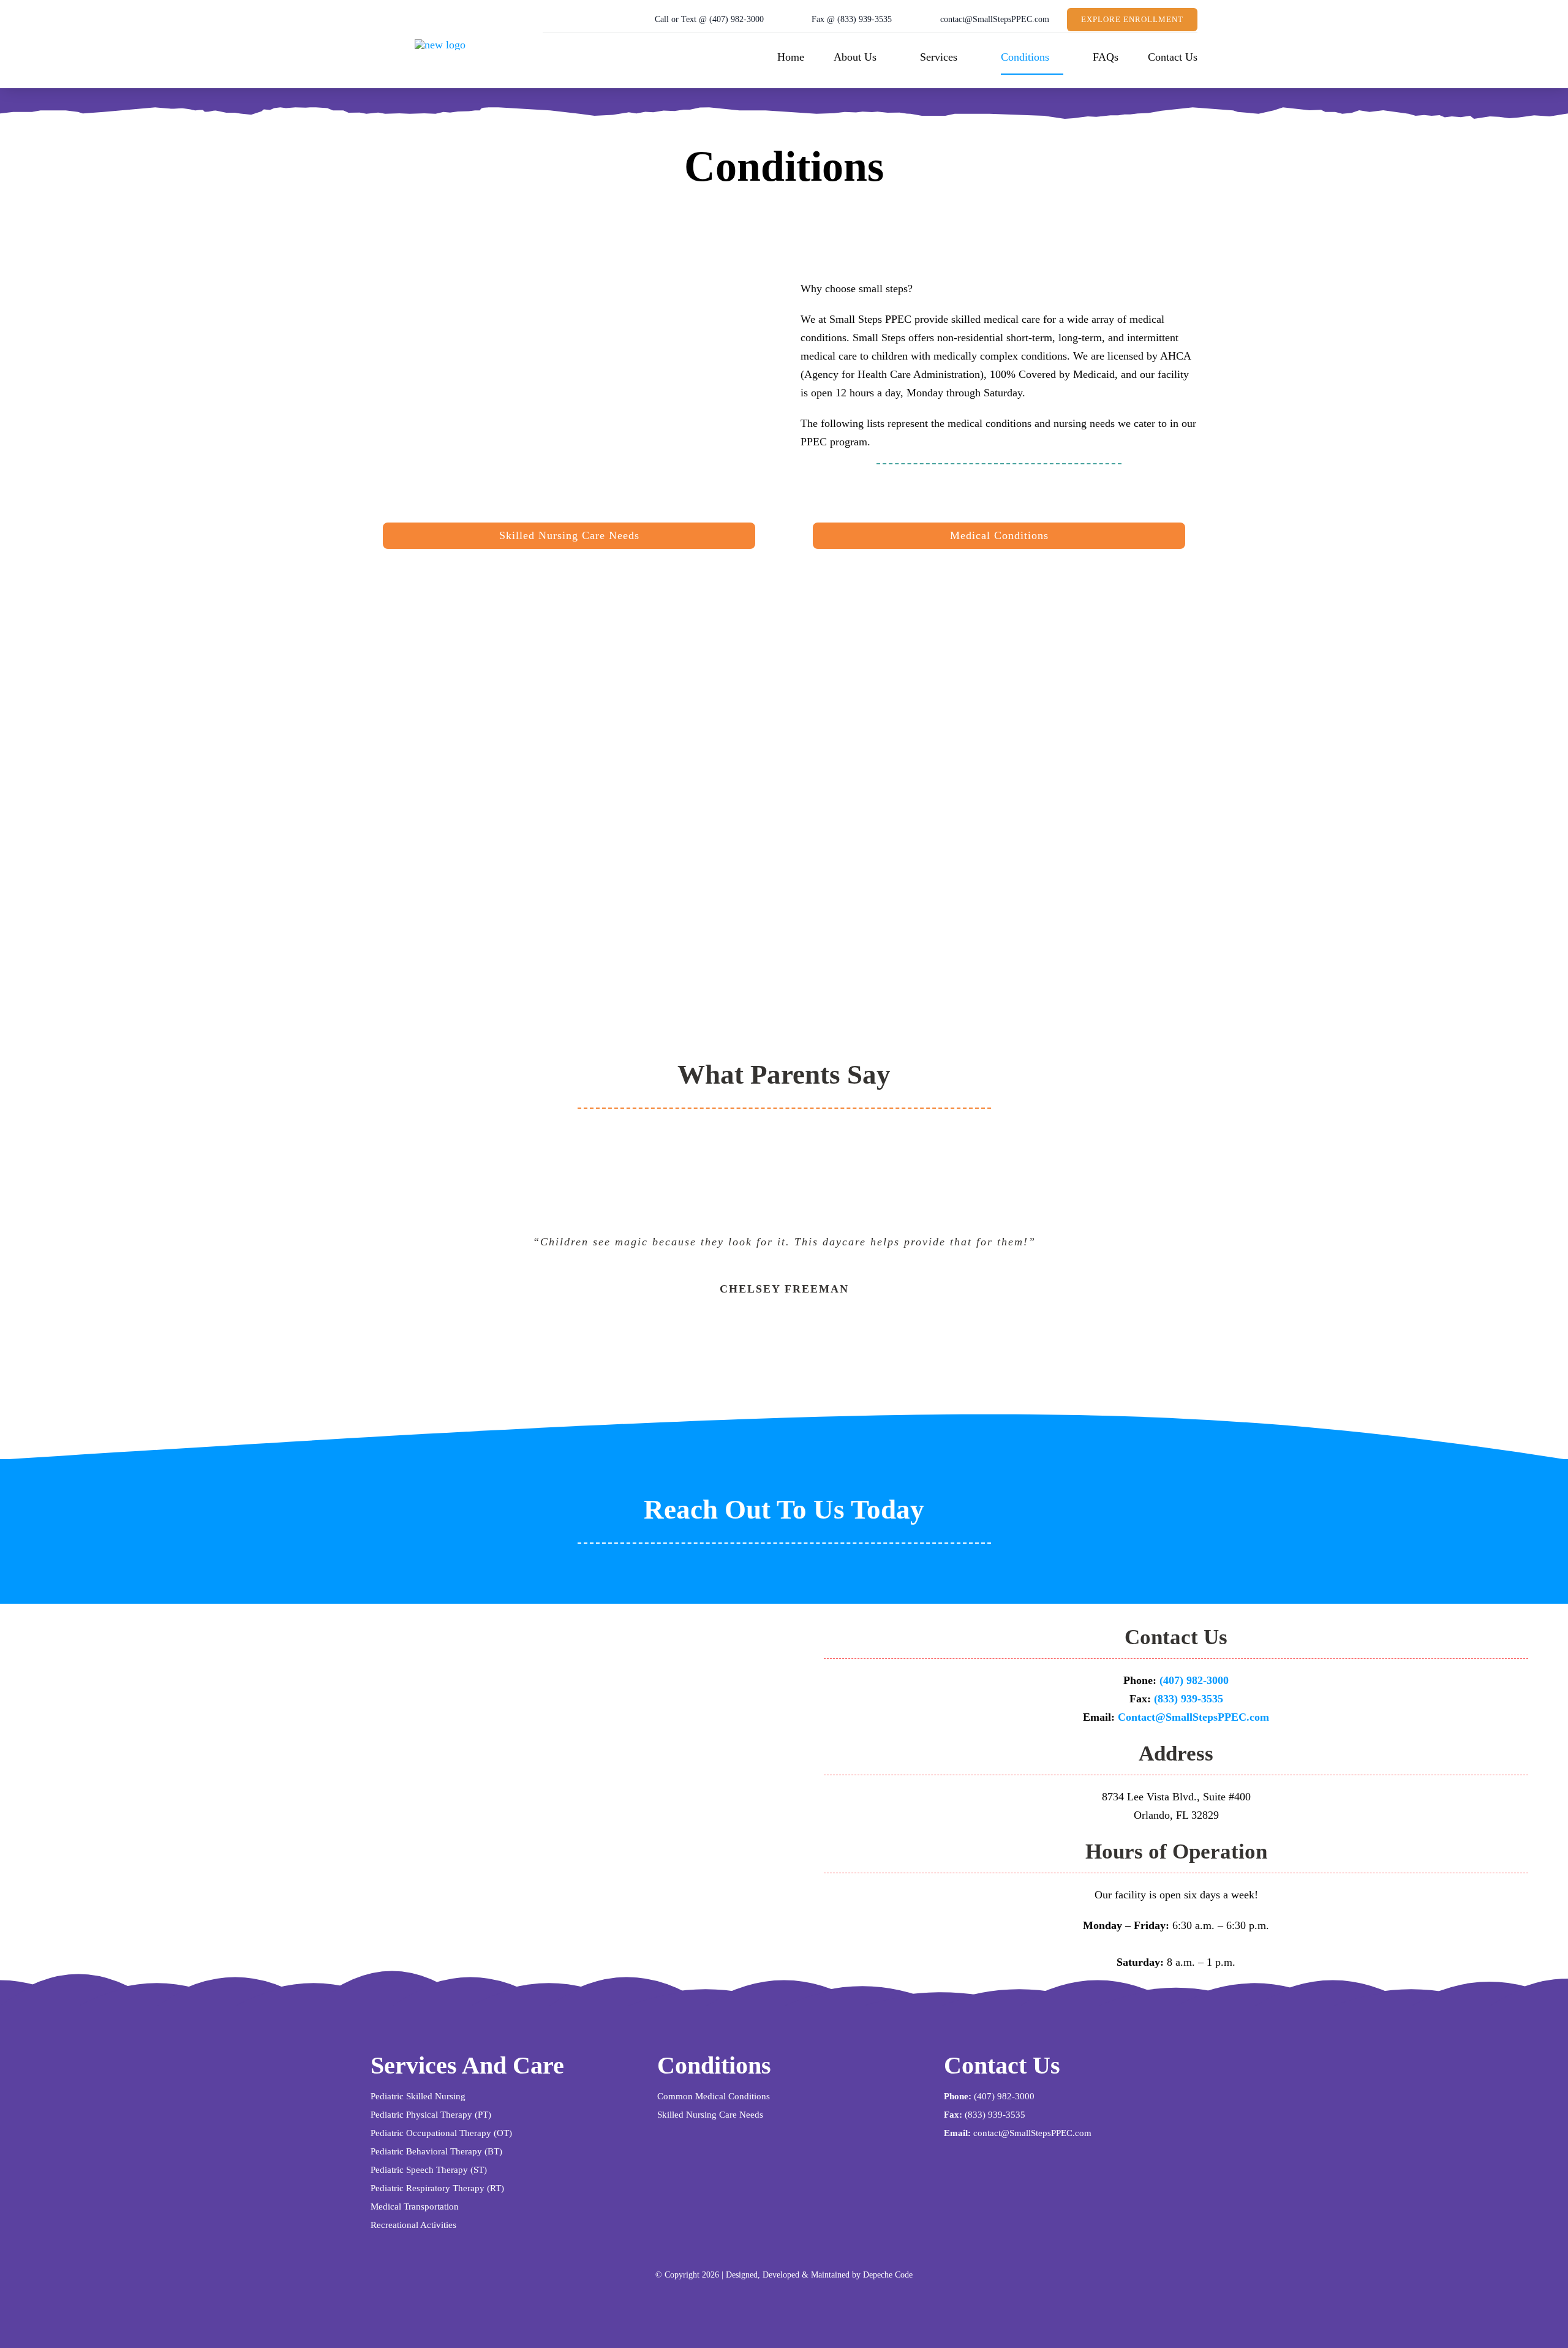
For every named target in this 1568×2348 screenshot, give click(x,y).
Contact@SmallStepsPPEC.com (1193, 1717)
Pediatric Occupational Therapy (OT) (441, 2133)
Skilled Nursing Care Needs (710, 2115)
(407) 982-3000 (1194, 1680)
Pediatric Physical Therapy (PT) (431, 2115)
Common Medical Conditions (714, 2096)
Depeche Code (888, 2275)
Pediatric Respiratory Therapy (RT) (437, 2188)
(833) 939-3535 (1189, 1699)
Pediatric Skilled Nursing (418, 2096)
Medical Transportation (415, 2206)
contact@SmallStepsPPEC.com (1032, 2133)
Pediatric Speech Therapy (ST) (429, 2170)
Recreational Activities (413, 2225)
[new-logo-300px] (440, 45)
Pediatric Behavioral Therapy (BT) (436, 2151)
